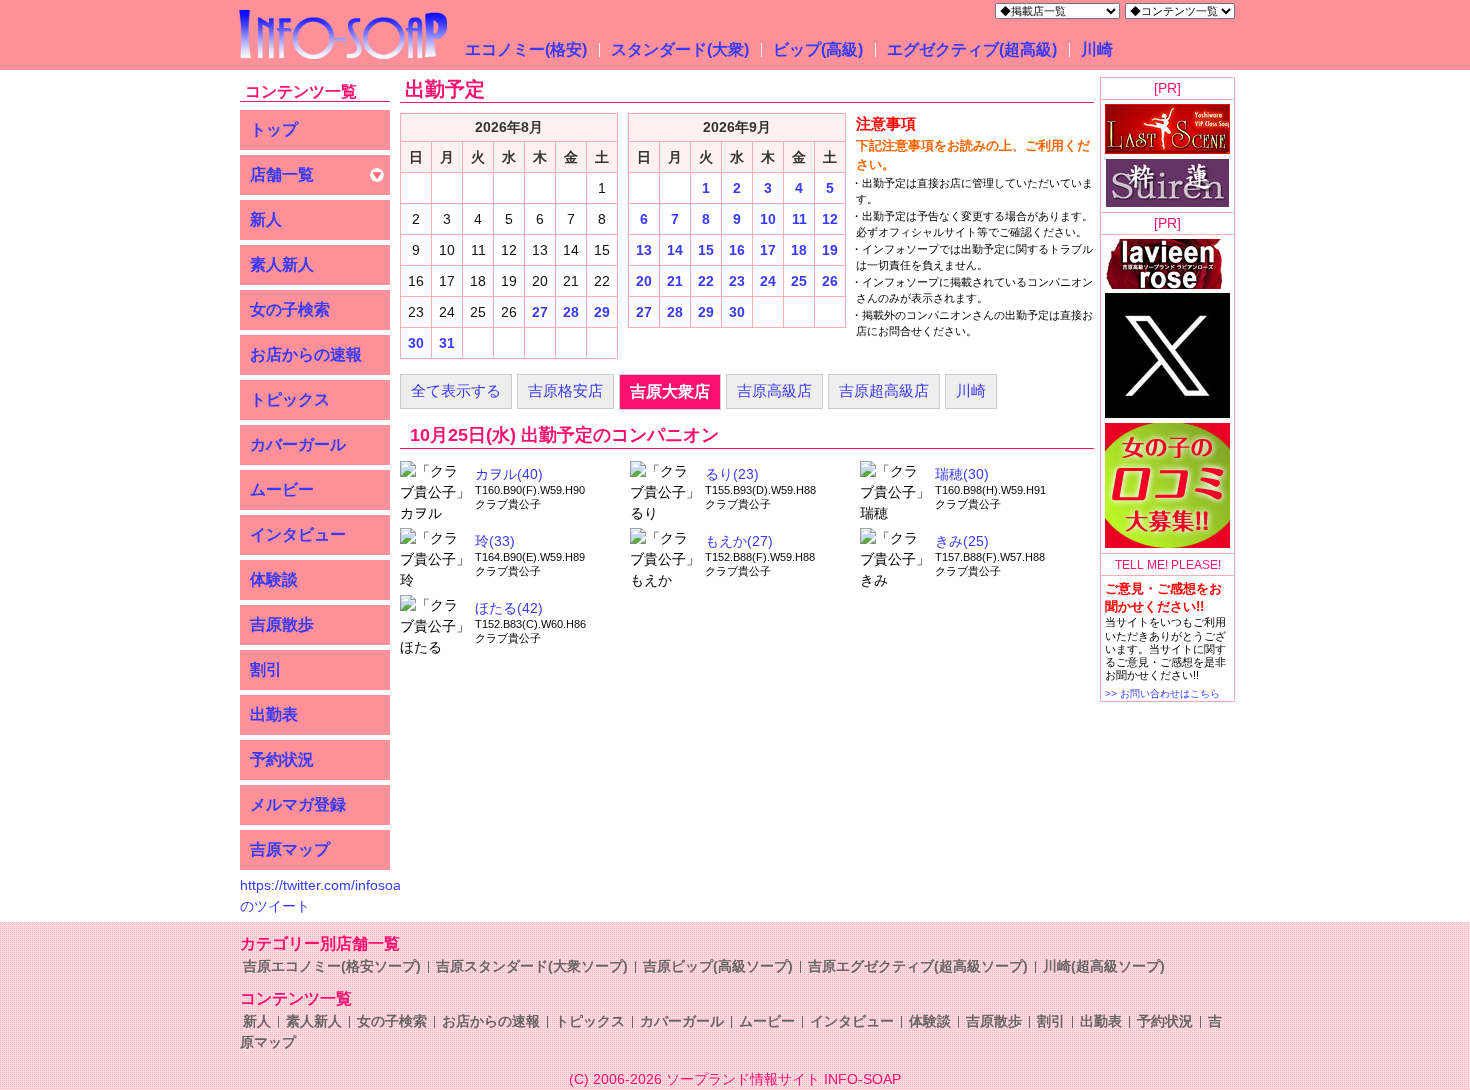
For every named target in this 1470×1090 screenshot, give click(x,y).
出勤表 (274, 714)
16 (737, 250)
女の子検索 (290, 309)
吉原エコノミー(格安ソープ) (332, 966)
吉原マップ (290, 849)
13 (644, 250)
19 (830, 250)
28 (571, 312)
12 (830, 219)
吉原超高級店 (884, 390)
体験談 (274, 579)
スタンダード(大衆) (680, 49)
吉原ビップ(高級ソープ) (718, 966)
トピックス (290, 399)
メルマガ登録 (298, 804)
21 (675, 281)
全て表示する (456, 390)
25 (799, 281)
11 (799, 219)
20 (644, 281)
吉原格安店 (565, 390)
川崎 (1097, 49)
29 (602, 312)
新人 (266, 219)
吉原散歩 (282, 624)
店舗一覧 (282, 174)
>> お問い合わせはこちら (1162, 693)
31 (447, 343)
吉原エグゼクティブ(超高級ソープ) (918, 966)
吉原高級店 (774, 390)
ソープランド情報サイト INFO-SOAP (783, 1079)
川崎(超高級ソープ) (1104, 966)
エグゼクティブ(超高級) (972, 49)
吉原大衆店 (670, 391)
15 (706, 250)
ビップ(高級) (818, 49)
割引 (266, 669)
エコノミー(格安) (526, 49)
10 (768, 219)
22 (706, 281)
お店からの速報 (306, 354)
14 (675, 250)
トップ (274, 129)
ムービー (282, 489)
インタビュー (298, 534)
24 (768, 281)
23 (737, 281)
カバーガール (298, 444)
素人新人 (282, 264)
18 (799, 250)
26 (830, 281)
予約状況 (282, 759)
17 (768, 250)
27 (540, 312)
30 (416, 343)
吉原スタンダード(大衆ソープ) (532, 966)
